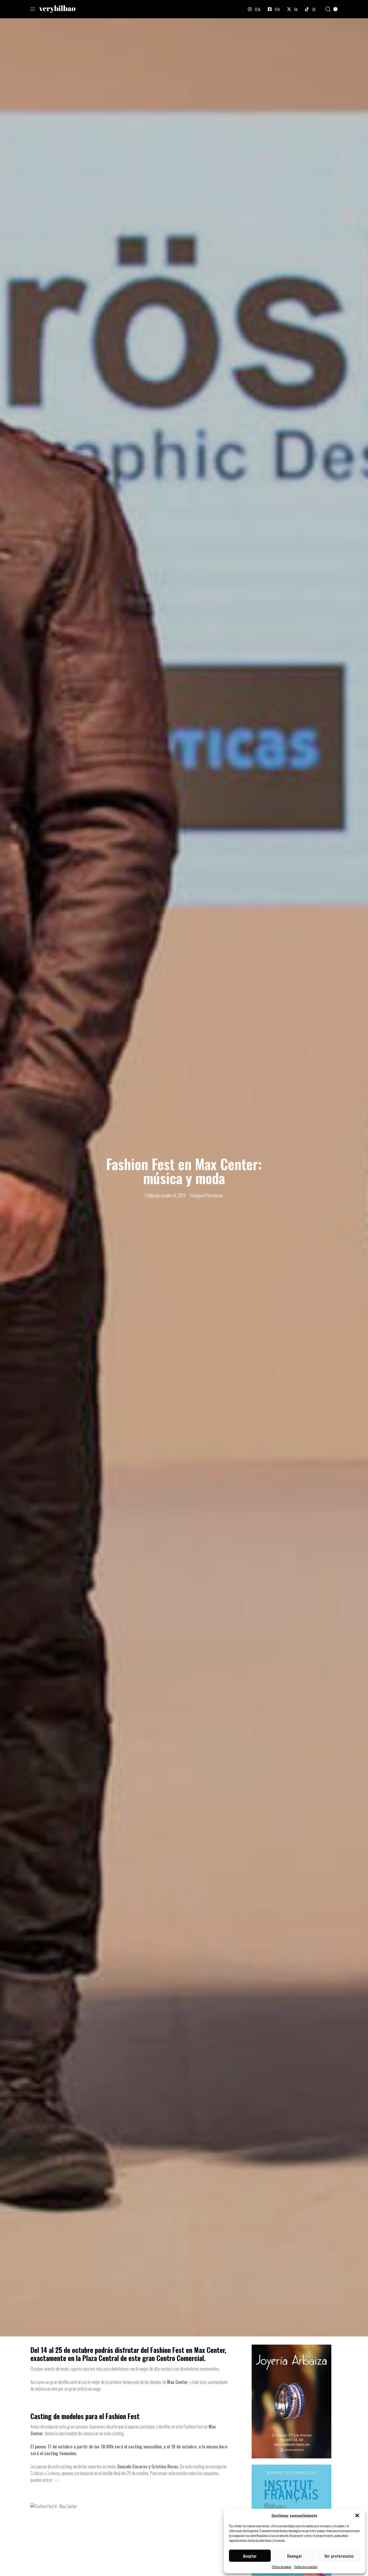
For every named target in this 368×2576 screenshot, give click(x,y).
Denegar (295, 2556)
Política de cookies (282, 2567)
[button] (357, 2515)
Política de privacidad (306, 2567)
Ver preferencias (339, 2556)
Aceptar (250, 2556)
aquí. (57, 2480)
